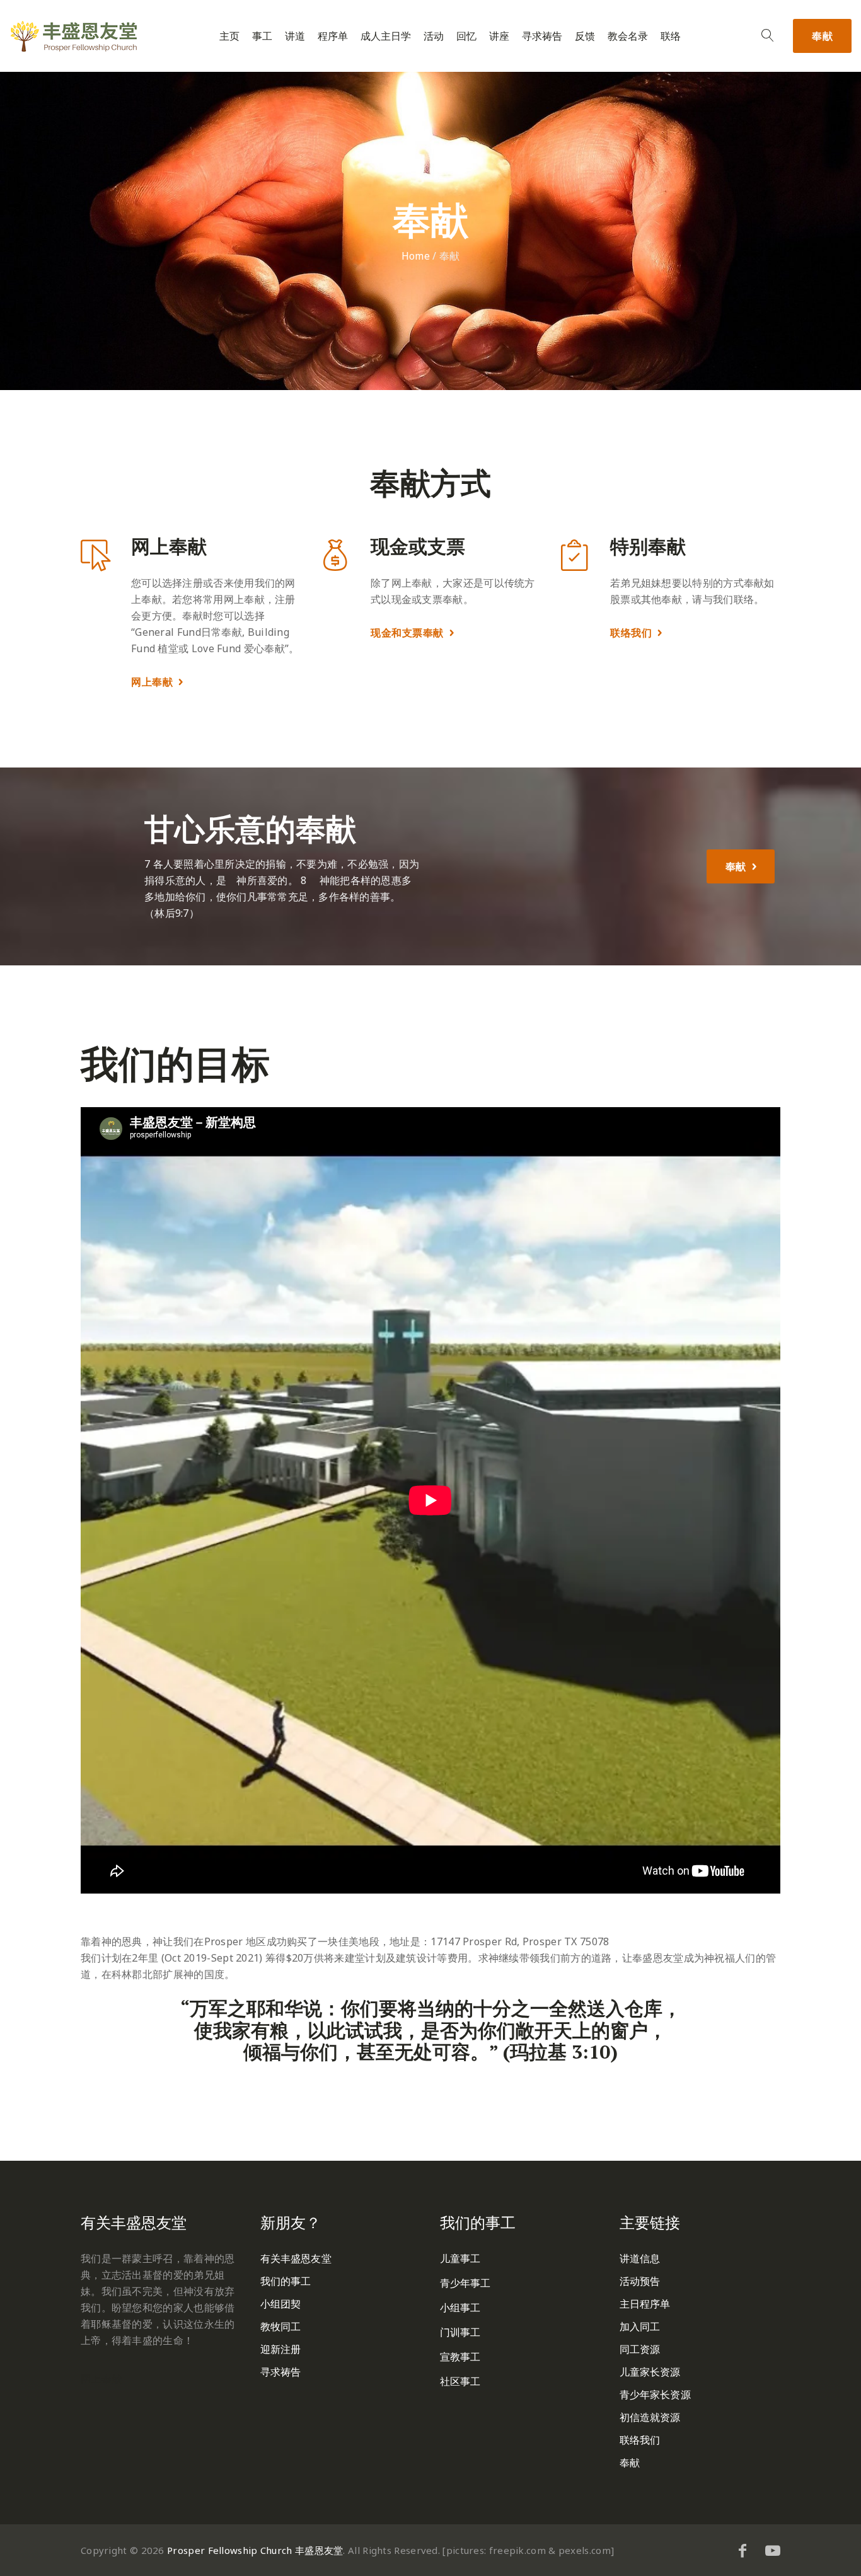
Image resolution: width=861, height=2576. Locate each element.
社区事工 (460, 2381)
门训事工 (460, 2332)
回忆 (466, 36)
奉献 (822, 36)
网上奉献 (152, 682)
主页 (229, 36)
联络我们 (631, 633)
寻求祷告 (542, 36)
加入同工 (640, 2326)
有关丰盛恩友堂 (296, 2258)
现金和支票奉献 (407, 633)
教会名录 (628, 36)
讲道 (295, 36)
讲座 (499, 36)
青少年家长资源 (655, 2395)
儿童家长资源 (650, 2372)
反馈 (585, 36)
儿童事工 (460, 2258)
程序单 (333, 36)
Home (416, 256)
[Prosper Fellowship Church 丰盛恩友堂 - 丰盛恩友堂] (74, 36)
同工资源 (640, 2349)
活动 (434, 36)
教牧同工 (280, 2326)
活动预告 (640, 2281)
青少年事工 (465, 2283)
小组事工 (460, 2308)
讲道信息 (640, 2258)
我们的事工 (286, 2281)
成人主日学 (386, 36)
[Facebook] (743, 2550)
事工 (262, 36)
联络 (671, 36)
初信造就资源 (650, 2417)
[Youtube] (773, 2550)
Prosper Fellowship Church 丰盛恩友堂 (255, 2550)
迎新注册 (280, 2349)
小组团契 (280, 2304)
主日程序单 (645, 2304)
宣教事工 (460, 2357)
